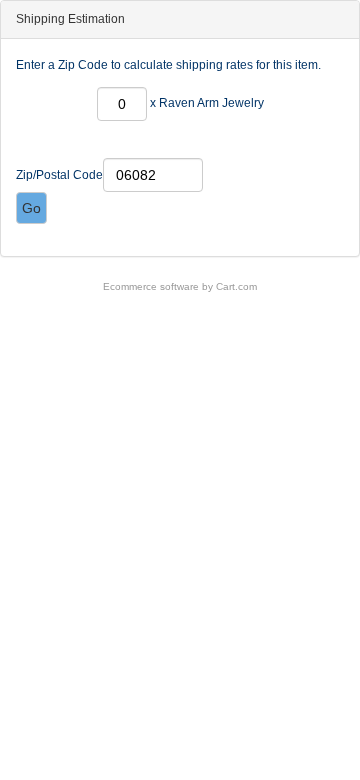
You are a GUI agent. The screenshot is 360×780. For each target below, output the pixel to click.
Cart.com (236, 286)
